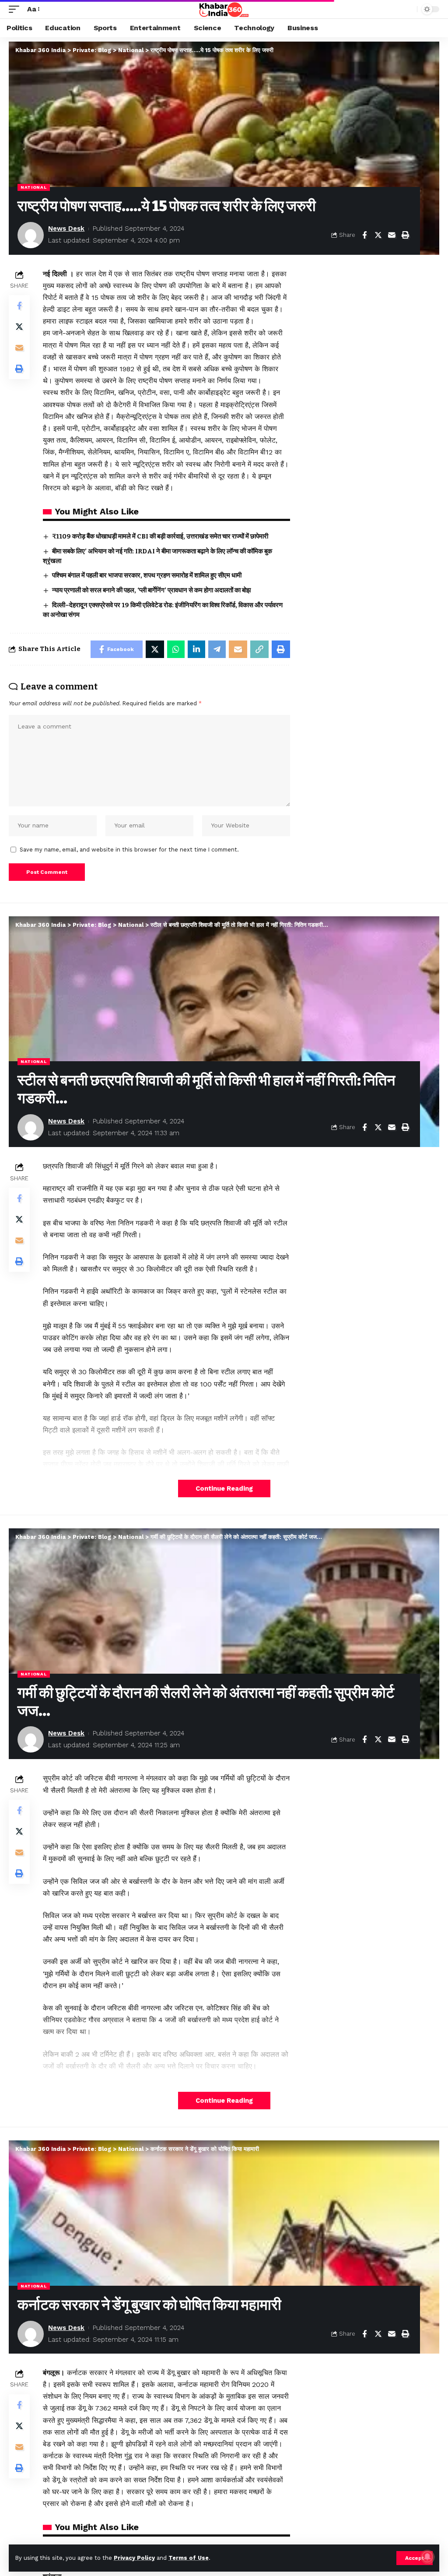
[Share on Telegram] (217, 649)
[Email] (392, 235)
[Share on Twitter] (378, 235)
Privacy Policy (134, 2558)
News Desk (66, 229)
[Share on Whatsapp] (176, 649)
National (34, 187)
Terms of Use (189, 2558)
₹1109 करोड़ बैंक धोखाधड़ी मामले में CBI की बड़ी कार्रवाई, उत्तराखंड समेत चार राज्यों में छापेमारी (160, 536)
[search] (408, 9)
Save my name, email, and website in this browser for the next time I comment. (129, 850)
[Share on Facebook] (364, 235)
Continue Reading (224, 1489)
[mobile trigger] (16, 9)
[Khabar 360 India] (224, 9)
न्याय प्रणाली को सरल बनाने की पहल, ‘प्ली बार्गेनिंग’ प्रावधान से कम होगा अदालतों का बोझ (151, 590)
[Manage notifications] (427, 2557)
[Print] (405, 235)
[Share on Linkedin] (196, 649)
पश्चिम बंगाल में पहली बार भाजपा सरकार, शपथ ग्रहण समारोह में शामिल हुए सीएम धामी (147, 575)
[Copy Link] (259, 649)
